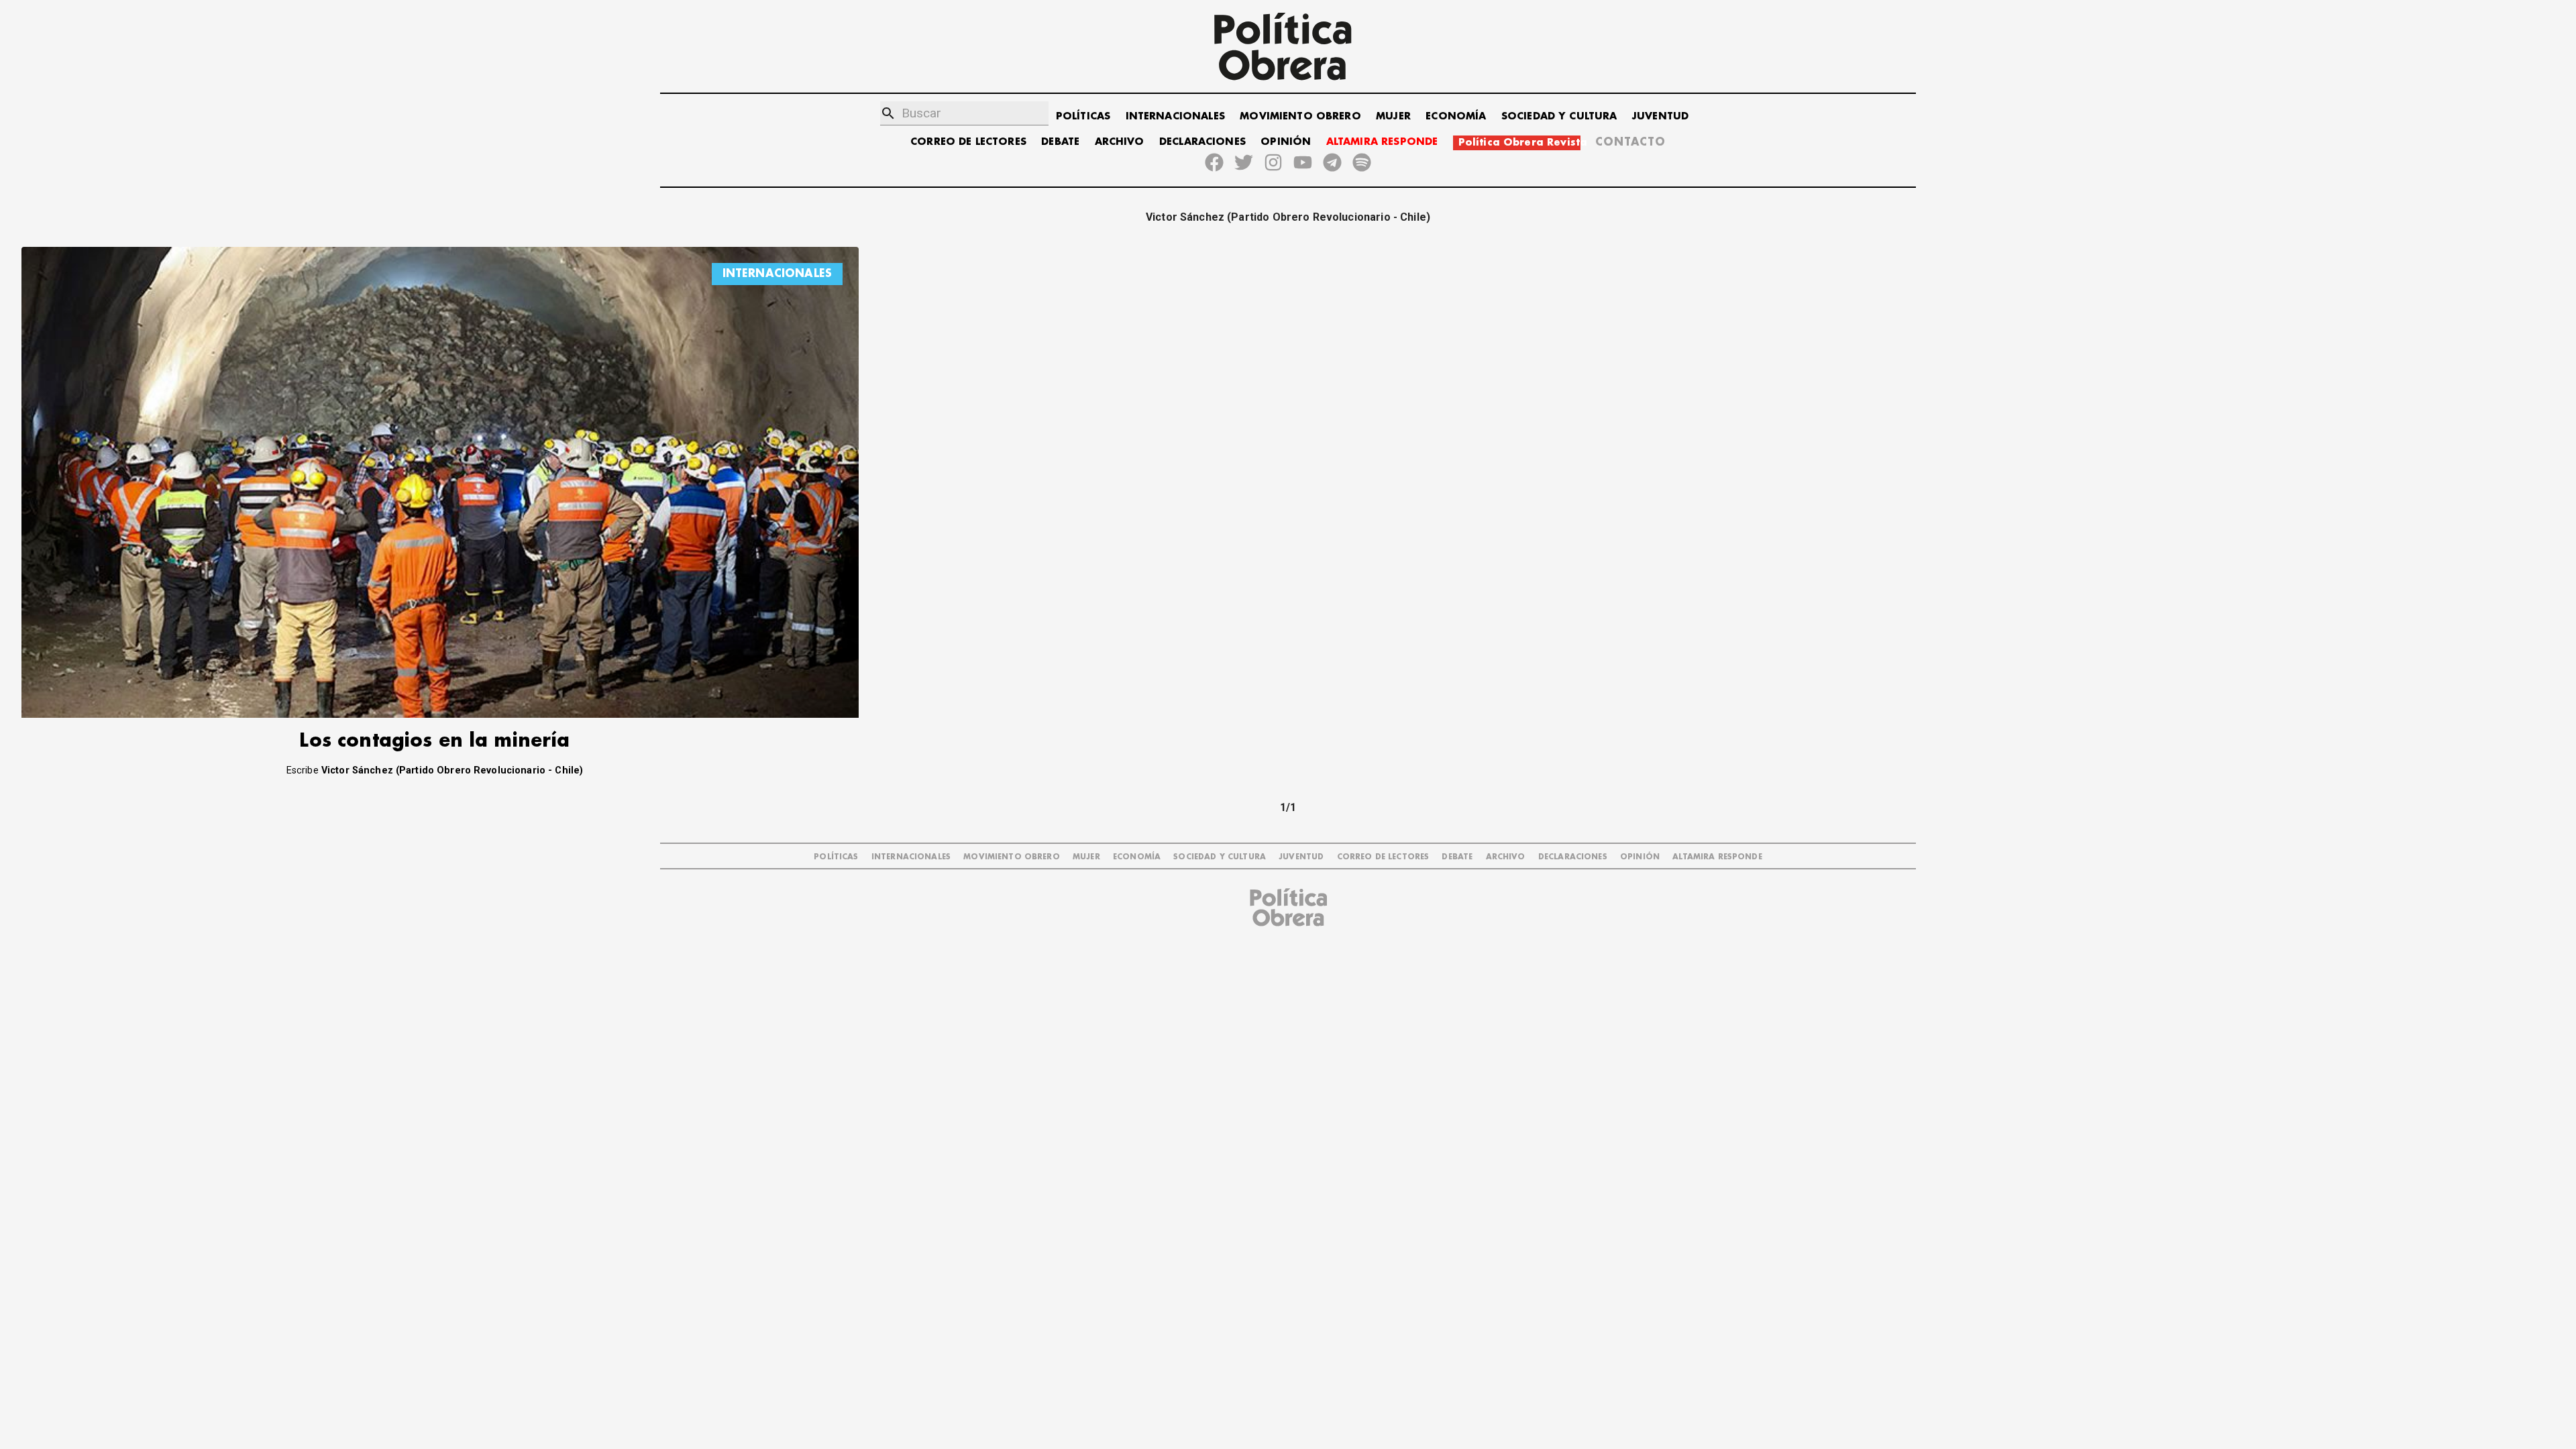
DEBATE (1060, 142)
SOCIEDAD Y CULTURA (1559, 116)
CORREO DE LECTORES (968, 142)
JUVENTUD (1660, 116)
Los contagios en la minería (434, 741)
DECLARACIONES (1202, 142)
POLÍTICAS (1083, 116)
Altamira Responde (1717, 857)
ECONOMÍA (1456, 116)
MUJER (1393, 116)
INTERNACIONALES (1175, 116)
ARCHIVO (1120, 142)
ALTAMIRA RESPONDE (1382, 142)
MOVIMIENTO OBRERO (1300, 116)
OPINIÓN (1286, 142)
